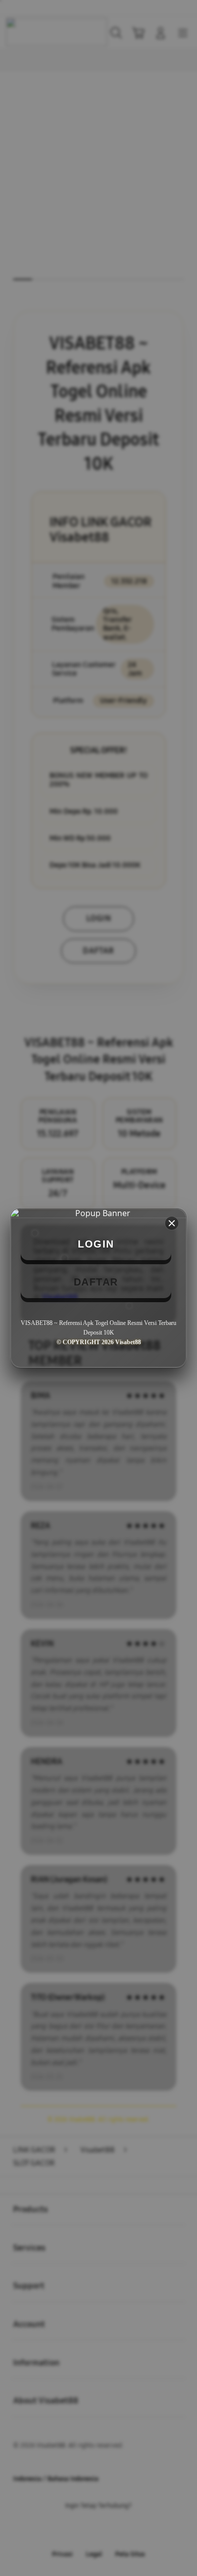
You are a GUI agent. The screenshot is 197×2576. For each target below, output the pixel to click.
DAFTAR (96, 1282)
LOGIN (96, 1244)
